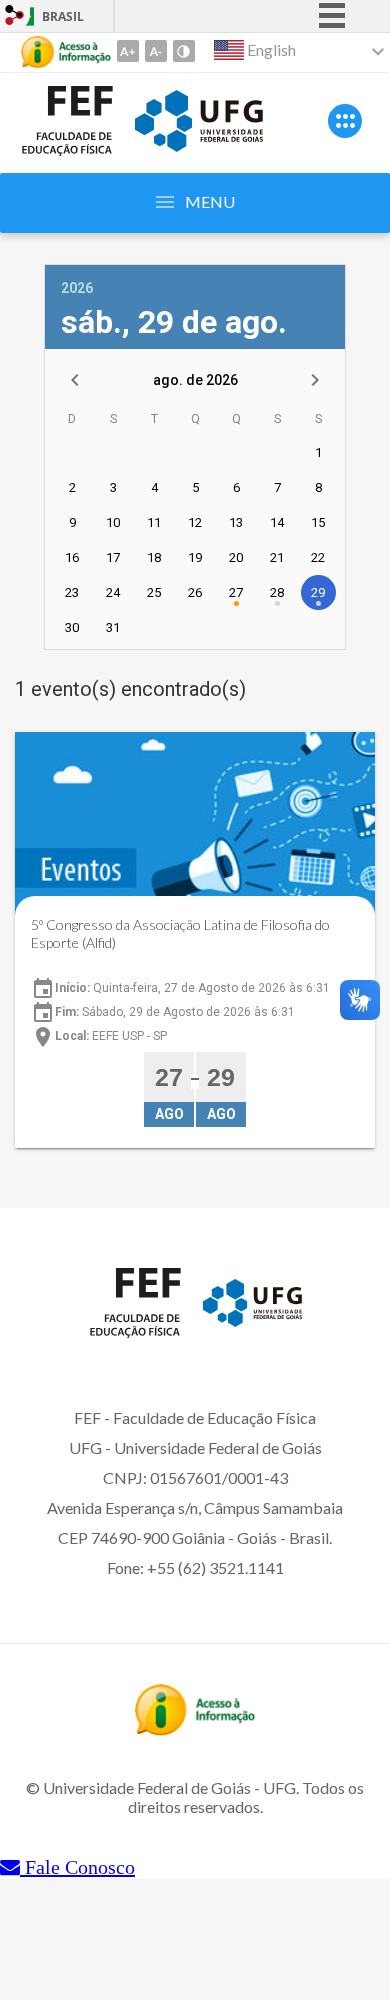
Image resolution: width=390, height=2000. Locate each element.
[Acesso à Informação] (66, 52)
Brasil (63, 16)
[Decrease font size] (156, 51)
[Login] (15, 17)
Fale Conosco (77, 1867)
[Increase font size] (128, 51)
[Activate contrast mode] (184, 51)
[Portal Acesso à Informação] (195, 1729)
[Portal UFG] (199, 145)
